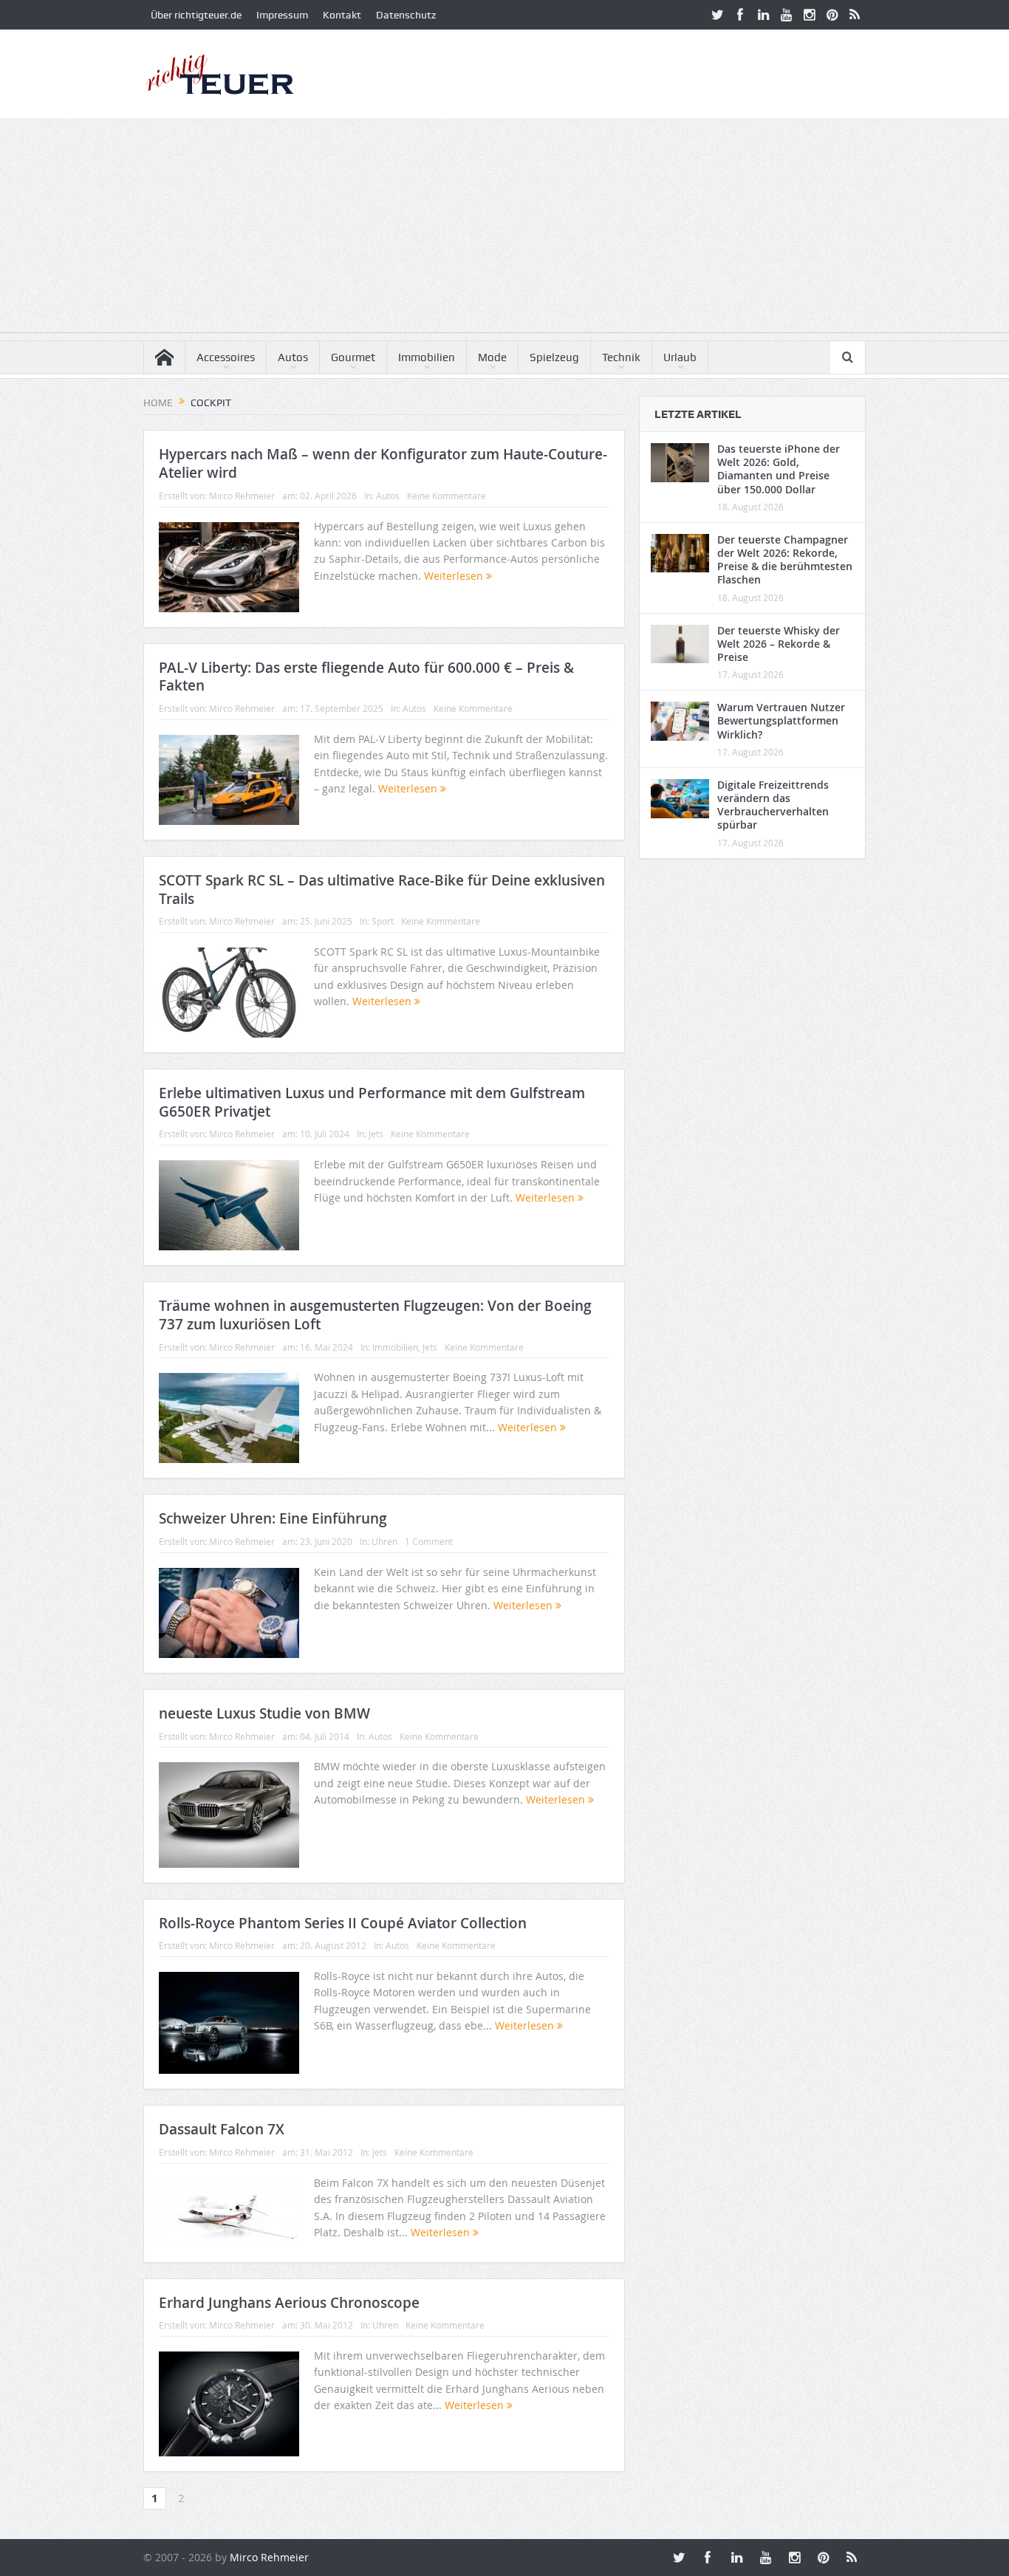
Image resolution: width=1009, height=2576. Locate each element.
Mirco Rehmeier (242, 496)
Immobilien (427, 357)
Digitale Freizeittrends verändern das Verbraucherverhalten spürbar (773, 805)
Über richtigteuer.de (196, 15)
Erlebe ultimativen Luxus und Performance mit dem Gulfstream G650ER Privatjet (372, 1102)
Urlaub (680, 357)
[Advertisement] (504, 229)
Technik (621, 357)
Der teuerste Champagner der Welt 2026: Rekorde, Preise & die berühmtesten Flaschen (785, 560)
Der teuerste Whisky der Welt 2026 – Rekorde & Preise (779, 644)
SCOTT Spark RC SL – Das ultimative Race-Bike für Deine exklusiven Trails (382, 890)
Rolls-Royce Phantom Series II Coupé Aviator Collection (343, 1923)
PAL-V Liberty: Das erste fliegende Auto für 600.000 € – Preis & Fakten (366, 677)
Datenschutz (406, 15)
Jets (376, 1134)
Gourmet (353, 357)
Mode (492, 357)
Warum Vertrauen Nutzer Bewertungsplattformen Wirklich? (781, 720)
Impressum (282, 15)
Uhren (384, 1541)
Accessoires (226, 357)
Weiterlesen (455, 576)
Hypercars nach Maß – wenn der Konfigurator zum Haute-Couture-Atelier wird (383, 463)
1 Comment (429, 1541)
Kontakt (342, 15)
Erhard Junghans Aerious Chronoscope (289, 2303)
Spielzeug (554, 357)
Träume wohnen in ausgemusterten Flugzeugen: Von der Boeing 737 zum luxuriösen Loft (375, 1315)
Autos (293, 357)
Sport (383, 921)
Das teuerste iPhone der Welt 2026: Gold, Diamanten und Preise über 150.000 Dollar (779, 469)
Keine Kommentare (447, 496)
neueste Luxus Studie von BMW (264, 1713)
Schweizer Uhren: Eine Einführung (273, 1518)
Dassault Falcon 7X (222, 2129)
